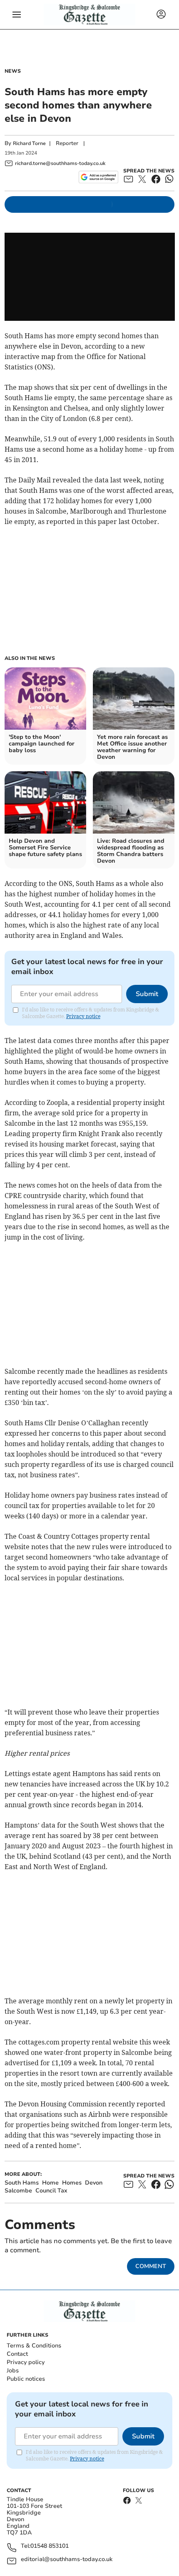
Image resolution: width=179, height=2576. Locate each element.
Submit (147, 994)
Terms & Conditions (34, 2346)
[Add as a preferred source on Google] (98, 177)
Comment (151, 2266)
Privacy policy (26, 2362)
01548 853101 (50, 2546)
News (13, 71)
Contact (17, 2354)
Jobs (13, 2371)
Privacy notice (83, 1016)
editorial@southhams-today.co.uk (67, 2560)
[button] (17, 15)
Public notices (26, 2379)
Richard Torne (29, 143)
